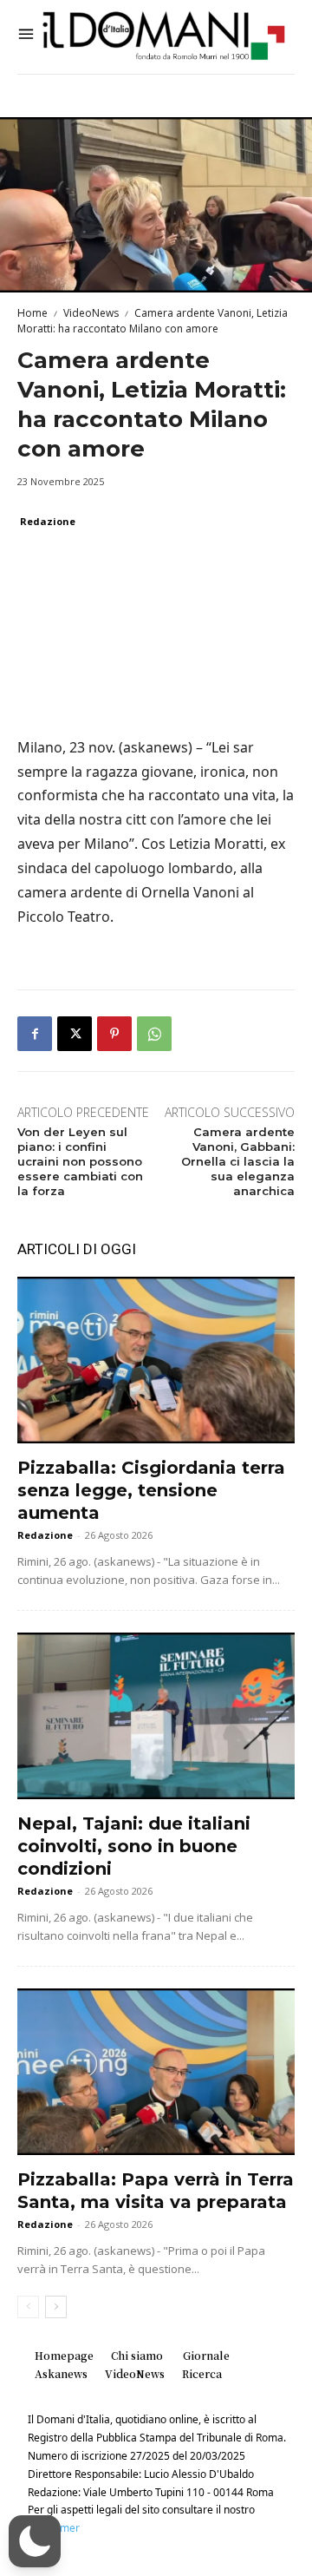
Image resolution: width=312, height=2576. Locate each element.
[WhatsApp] (154, 1034)
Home (32, 313)
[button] (35, 2541)
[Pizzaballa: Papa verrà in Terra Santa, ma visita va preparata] (156, 2072)
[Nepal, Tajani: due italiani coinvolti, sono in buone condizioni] (156, 1716)
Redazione (48, 521)
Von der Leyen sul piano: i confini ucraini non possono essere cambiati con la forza (80, 1161)
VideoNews (91, 313)
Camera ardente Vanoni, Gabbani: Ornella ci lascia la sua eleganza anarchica (238, 1161)
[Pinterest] (114, 1034)
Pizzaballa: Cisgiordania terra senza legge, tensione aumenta (151, 1490)
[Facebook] (35, 1034)
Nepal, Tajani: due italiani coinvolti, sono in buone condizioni (134, 1846)
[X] (75, 1034)
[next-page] (56, 2307)
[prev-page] (28, 2307)
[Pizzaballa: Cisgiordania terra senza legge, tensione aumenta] (156, 1360)
